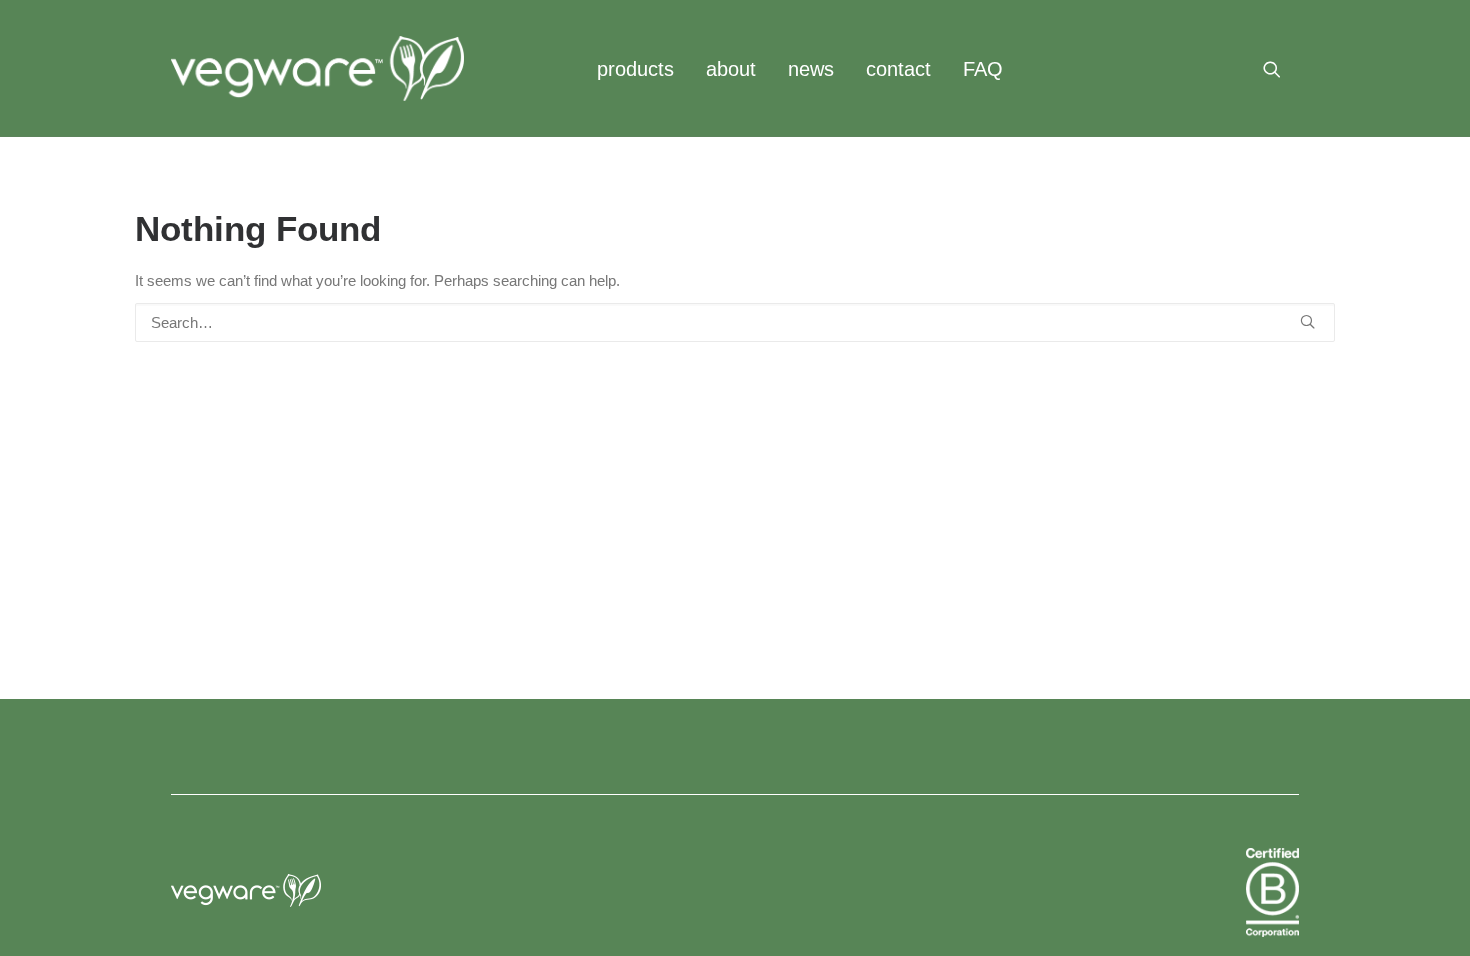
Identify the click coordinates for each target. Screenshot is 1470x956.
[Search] (735, 322)
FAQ (983, 69)
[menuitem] (635, 68)
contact (898, 69)
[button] (1281, 68)
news (811, 69)
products (635, 69)
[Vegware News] (317, 68)
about (731, 69)
